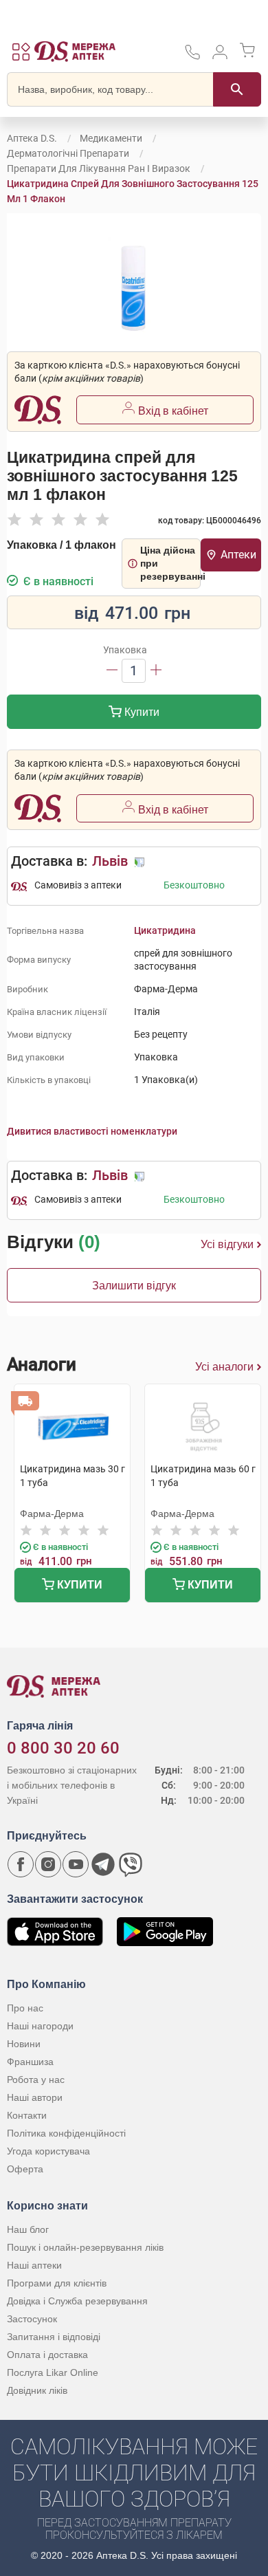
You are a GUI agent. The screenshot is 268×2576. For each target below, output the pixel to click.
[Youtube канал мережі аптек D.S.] (76, 1864)
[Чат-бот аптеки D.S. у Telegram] (103, 1864)
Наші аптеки (34, 2265)
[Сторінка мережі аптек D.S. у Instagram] (48, 1864)
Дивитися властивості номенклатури (92, 1131)
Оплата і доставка (47, 2355)
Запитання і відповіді (54, 2337)
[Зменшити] (112, 671)
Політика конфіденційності (66, 2133)
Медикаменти (111, 138)
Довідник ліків (37, 2390)
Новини (24, 2044)
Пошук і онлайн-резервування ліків (85, 2247)
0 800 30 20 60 (63, 1748)
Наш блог (28, 2229)
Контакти (27, 2115)
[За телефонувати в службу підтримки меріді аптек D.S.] (192, 57)
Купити (141, 712)
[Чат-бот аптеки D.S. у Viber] (131, 1864)
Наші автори (35, 2097)
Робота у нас (36, 2080)
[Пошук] (237, 89)
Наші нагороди (40, 2026)
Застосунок (32, 2319)
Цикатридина (165, 930)
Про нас (25, 2008)
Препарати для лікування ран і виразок (99, 168)
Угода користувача (48, 2151)
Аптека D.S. (32, 138)
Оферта (25, 2169)
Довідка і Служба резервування (77, 2301)
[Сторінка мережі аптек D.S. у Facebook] (21, 1864)
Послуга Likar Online (53, 2372)
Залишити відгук (134, 1286)
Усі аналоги (224, 1367)
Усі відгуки (227, 1244)
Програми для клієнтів (57, 2283)
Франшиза (30, 2062)
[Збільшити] (156, 671)
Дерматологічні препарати (68, 153)
